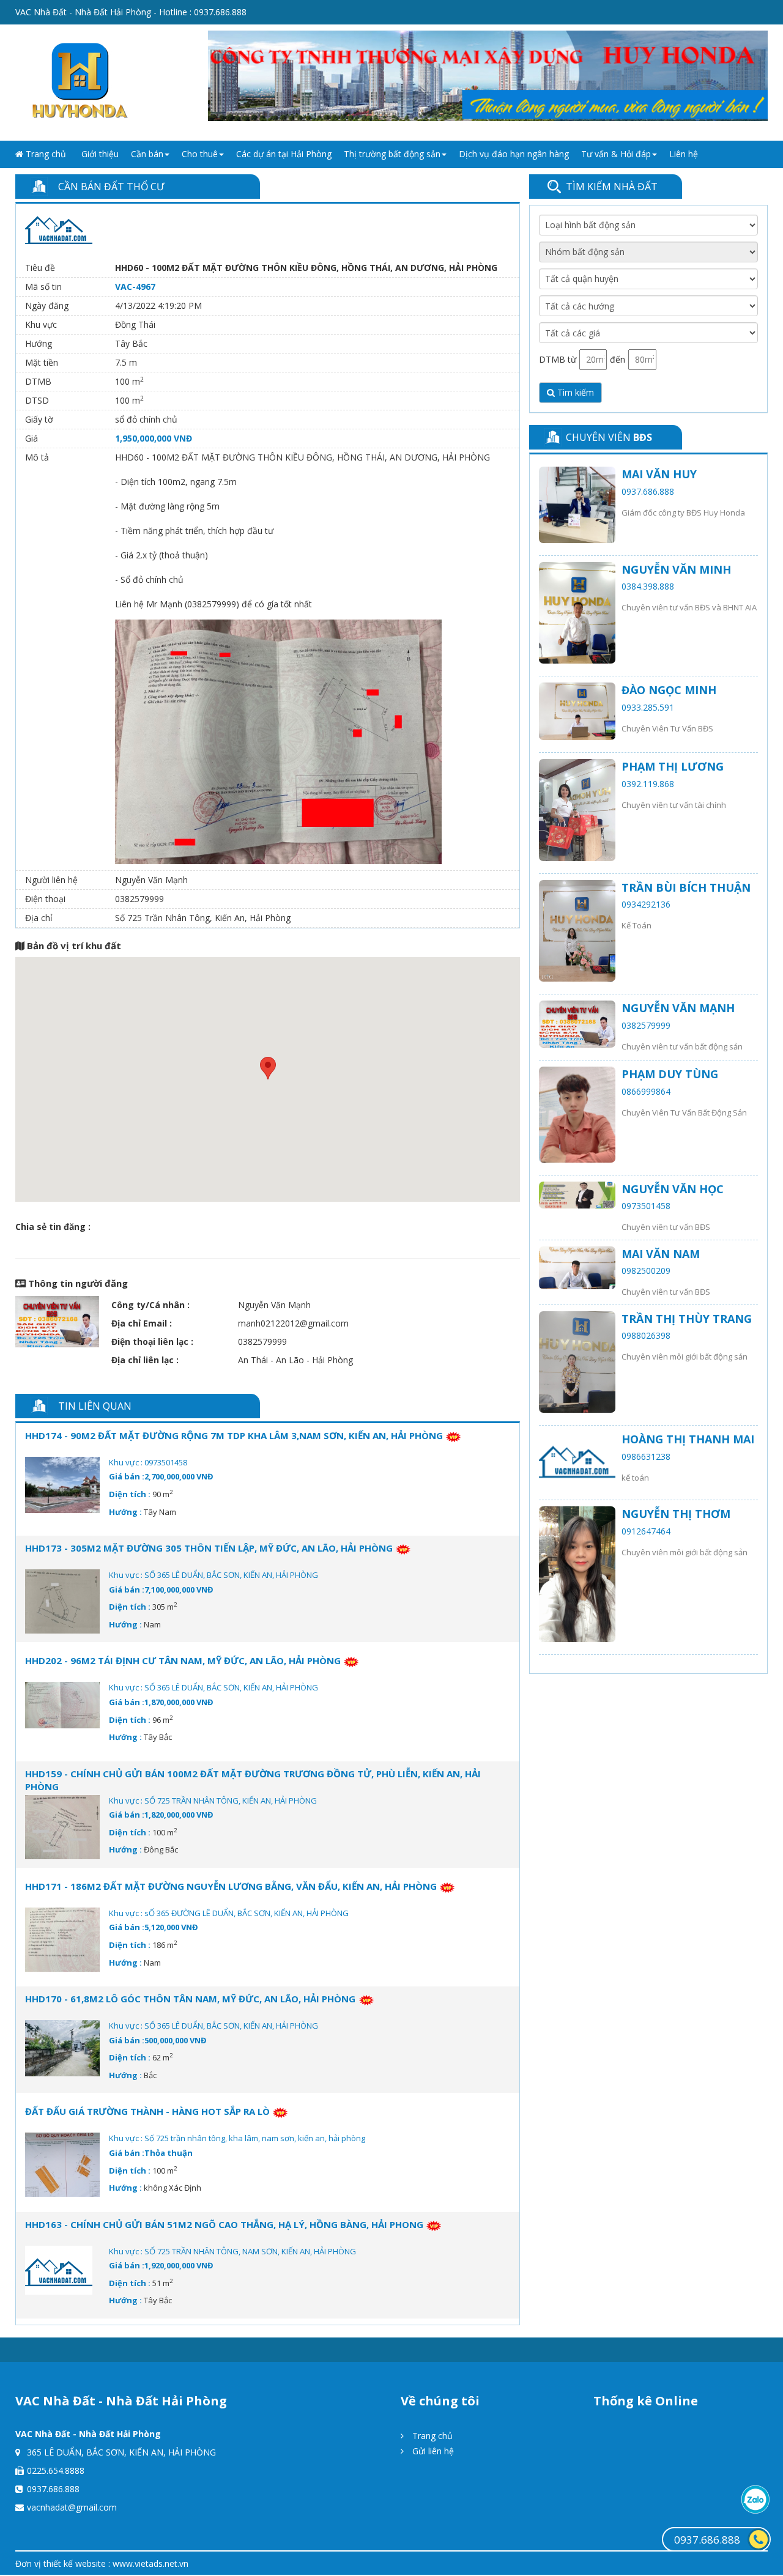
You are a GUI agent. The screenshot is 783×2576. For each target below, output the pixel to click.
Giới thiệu (100, 154)
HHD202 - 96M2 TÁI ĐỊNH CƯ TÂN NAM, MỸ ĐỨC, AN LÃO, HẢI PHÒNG (183, 1660)
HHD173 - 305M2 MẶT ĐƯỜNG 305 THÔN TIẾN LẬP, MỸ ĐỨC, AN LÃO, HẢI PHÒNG (209, 1548)
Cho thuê (200, 154)
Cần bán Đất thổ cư (111, 187)
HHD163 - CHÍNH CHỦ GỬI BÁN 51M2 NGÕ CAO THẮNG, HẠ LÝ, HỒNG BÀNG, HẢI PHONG (224, 2224)
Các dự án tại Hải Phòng (284, 154)
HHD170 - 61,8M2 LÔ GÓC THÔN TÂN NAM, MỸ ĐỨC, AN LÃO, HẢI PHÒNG (191, 1999)
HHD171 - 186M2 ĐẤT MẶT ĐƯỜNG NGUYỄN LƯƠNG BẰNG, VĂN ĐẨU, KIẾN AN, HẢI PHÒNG (231, 1886)
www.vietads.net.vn (150, 2563)
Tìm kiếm (574, 392)
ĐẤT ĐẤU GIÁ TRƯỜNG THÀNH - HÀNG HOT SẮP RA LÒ (147, 2111)
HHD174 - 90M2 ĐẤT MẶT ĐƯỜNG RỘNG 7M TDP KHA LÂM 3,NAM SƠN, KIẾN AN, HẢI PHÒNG (234, 1435)
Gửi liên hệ (432, 2451)
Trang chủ (45, 154)
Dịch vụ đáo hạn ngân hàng (514, 154)
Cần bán (147, 154)
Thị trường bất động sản (392, 154)
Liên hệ (684, 154)
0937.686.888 (707, 2540)
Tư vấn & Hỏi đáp (616, 154)
